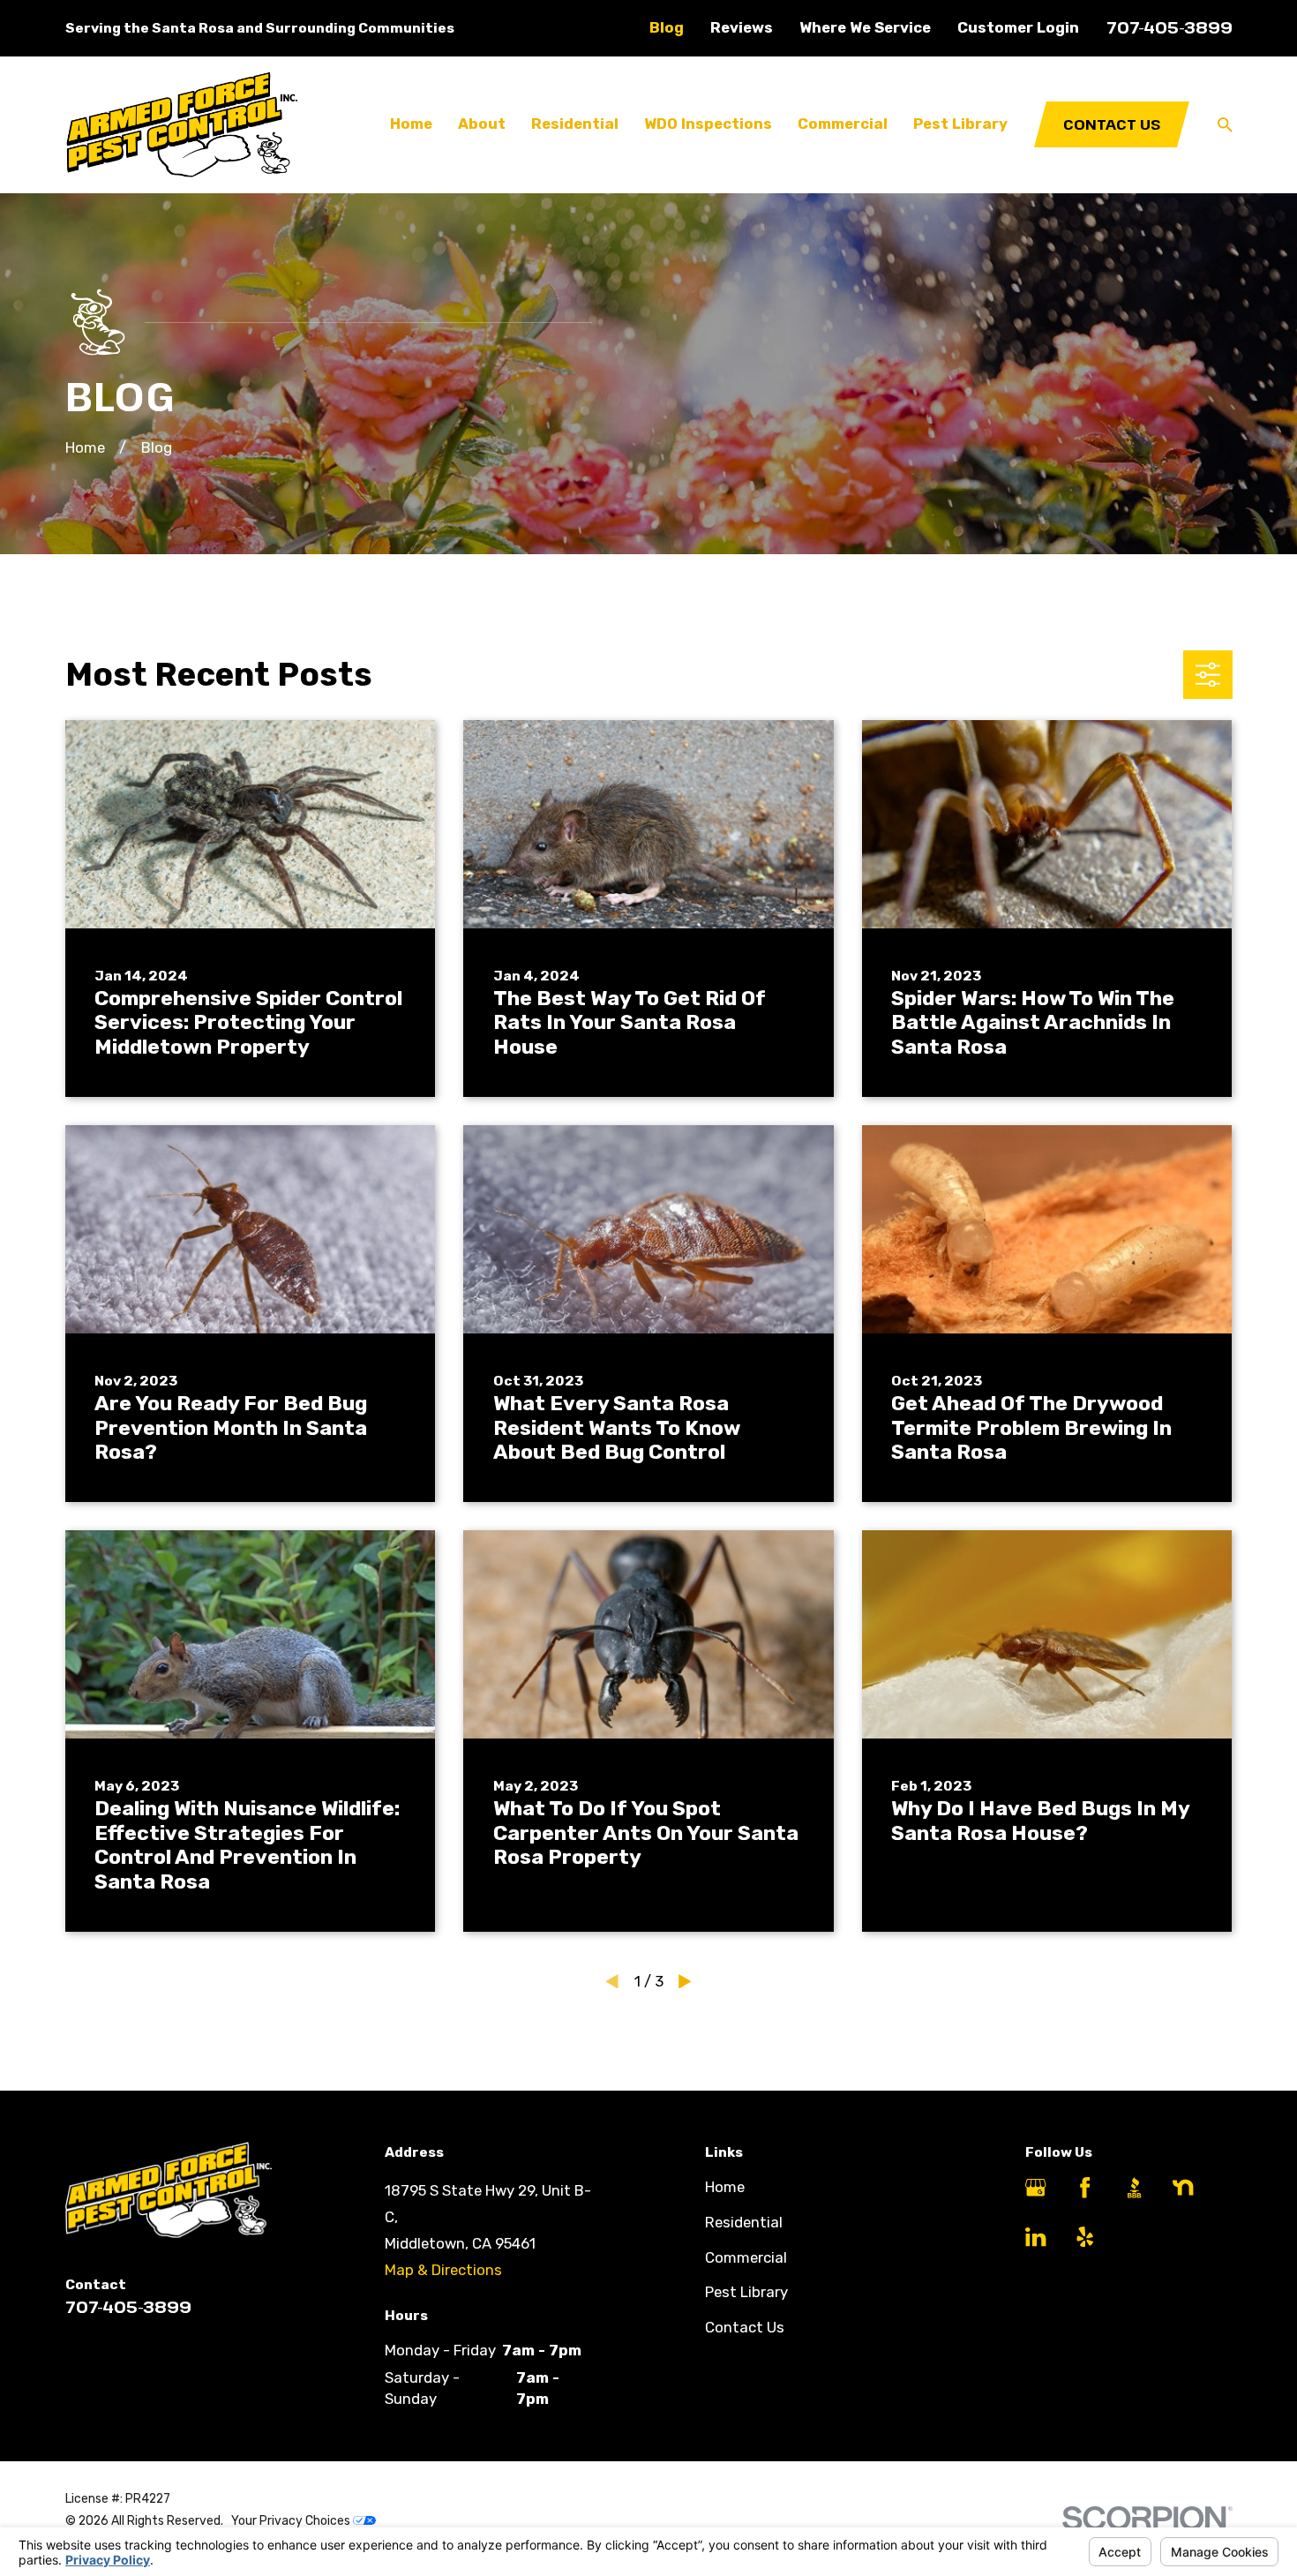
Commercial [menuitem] (843, 124)
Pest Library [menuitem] (960, 124)
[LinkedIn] (1035, 2237)
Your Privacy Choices (292, 2520)
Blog (667, 27)
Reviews (742, 27)
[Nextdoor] (1183, 2187)
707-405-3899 (1170, 27)
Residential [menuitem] (575, 124)
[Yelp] (1085, 2237)
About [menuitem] (482, 124)
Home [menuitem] (411, 124)
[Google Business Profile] (1035, 2187)
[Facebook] (1085, 2187)
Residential (744, 2222)
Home (725, 2187)
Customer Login (1018, 27)
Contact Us (1112, 124)
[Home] (181, 124)
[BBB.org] (1134, 2187)
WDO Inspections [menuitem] (708, 124)
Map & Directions (443, 2270)
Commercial (746, 2257)
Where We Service (865, 27)
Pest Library (746, 2292)
